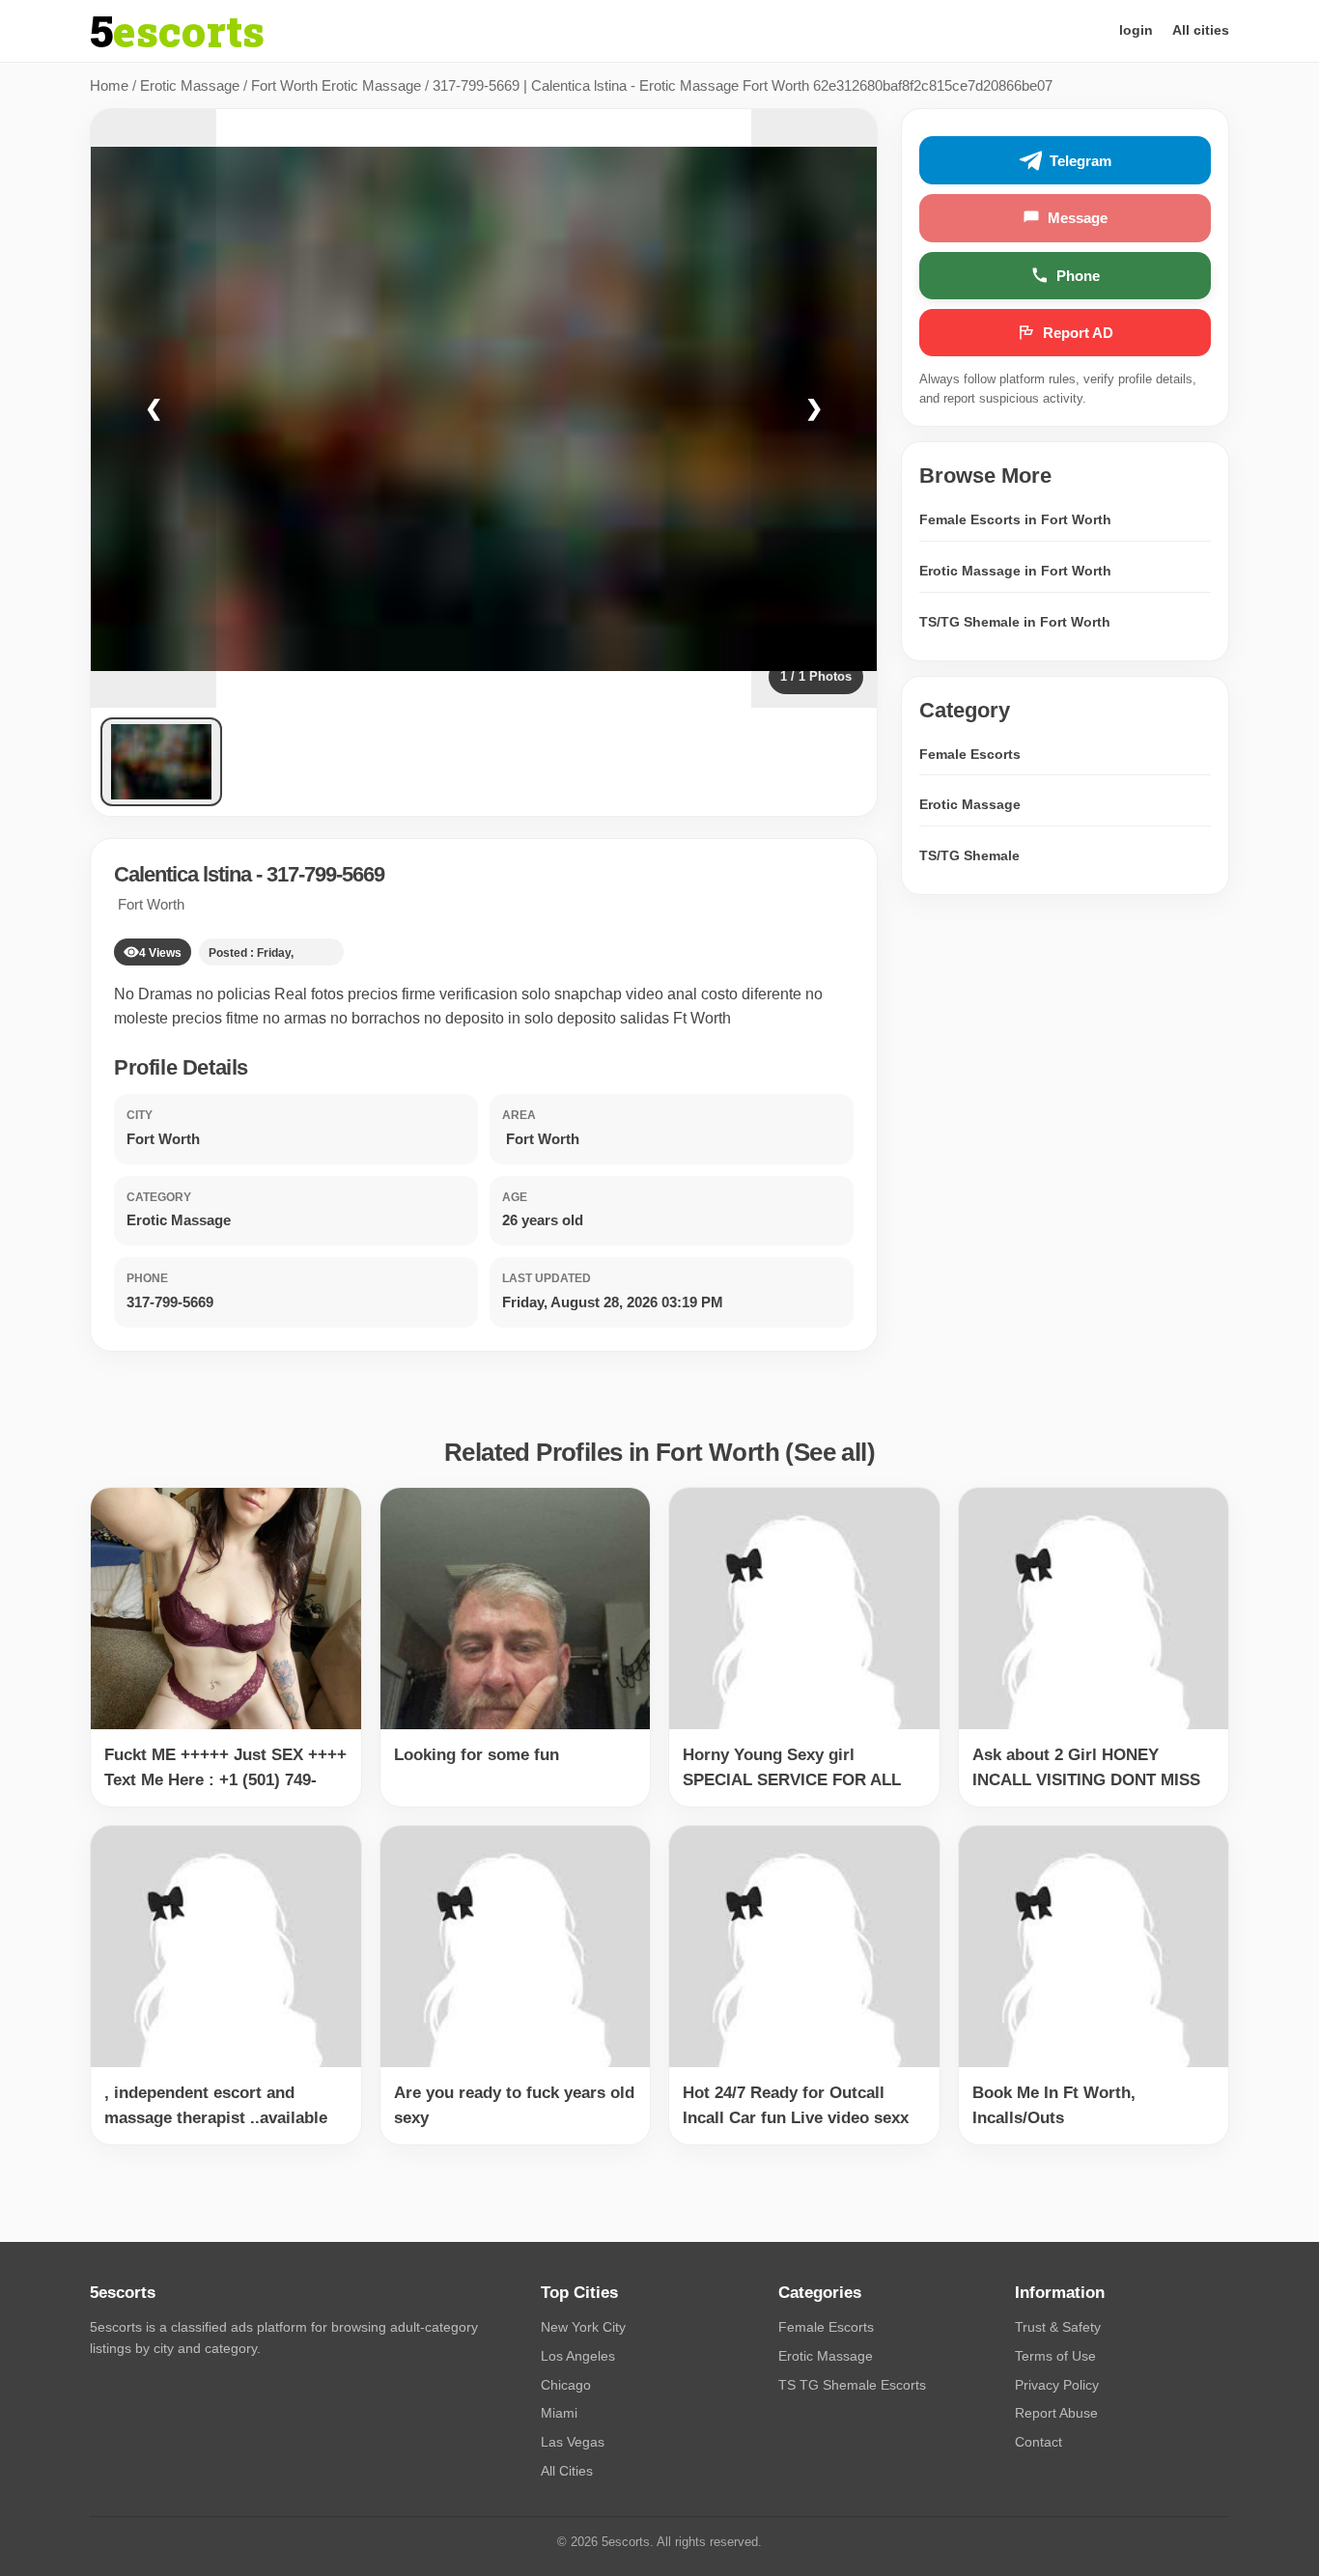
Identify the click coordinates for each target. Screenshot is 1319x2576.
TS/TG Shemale (969, 855)
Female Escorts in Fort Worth (1015, 519)
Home (109, 85)
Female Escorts (970, 754)
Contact (1038, 2442)
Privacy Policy (1057, 2385)
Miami (559, 2413)
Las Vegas (573, 2442)
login (1136, 30)
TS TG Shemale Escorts (852, 2385)
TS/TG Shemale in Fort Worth (1015, 622)
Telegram (1080, 161)
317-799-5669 (325, 874)
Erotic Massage (190, 85)
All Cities (567, 2471)
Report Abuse (1056, 2413)
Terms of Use (1055, 2356)
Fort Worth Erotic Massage (336, 85)
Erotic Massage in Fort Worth (1015, 571)
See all (830, 1452)
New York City (583, 2327)
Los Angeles (578, 2356)
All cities (1201, 30)
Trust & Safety (1058, 2327)
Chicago (566, 2385)
